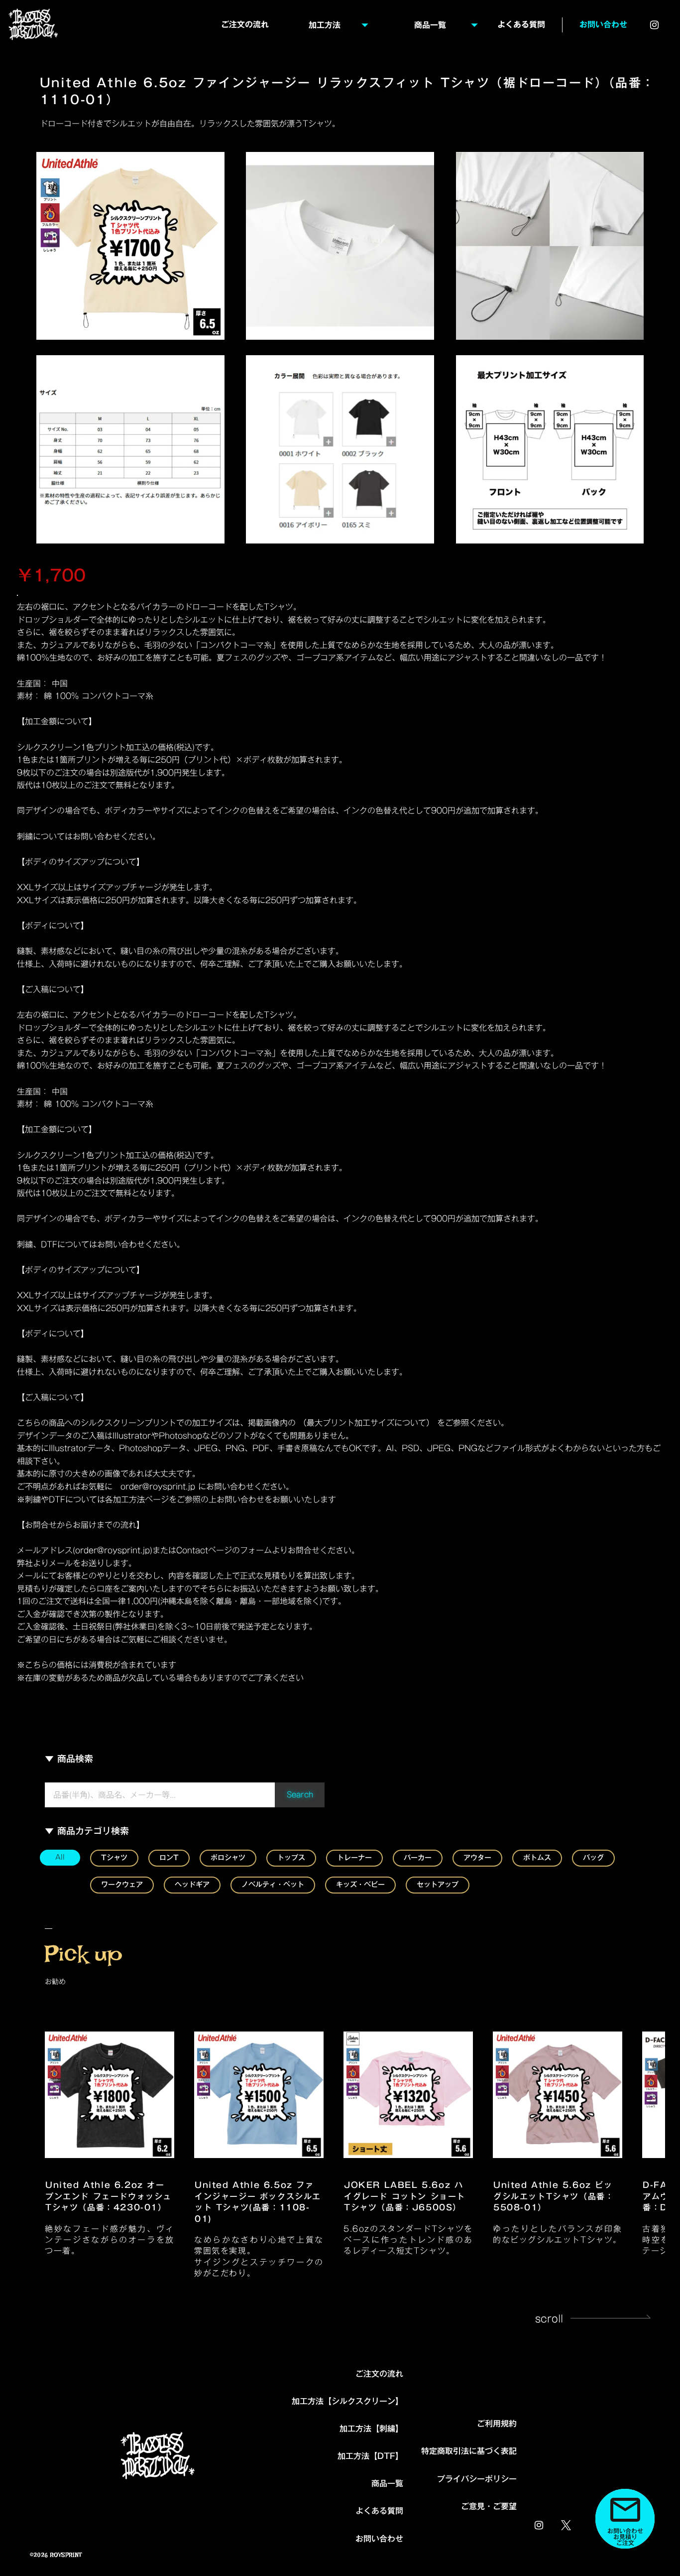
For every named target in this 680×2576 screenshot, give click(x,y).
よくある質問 (379, 2511)
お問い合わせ (603, 25)
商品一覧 (387, 2484)
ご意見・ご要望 (489, 2507)
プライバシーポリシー (477, 2479)
